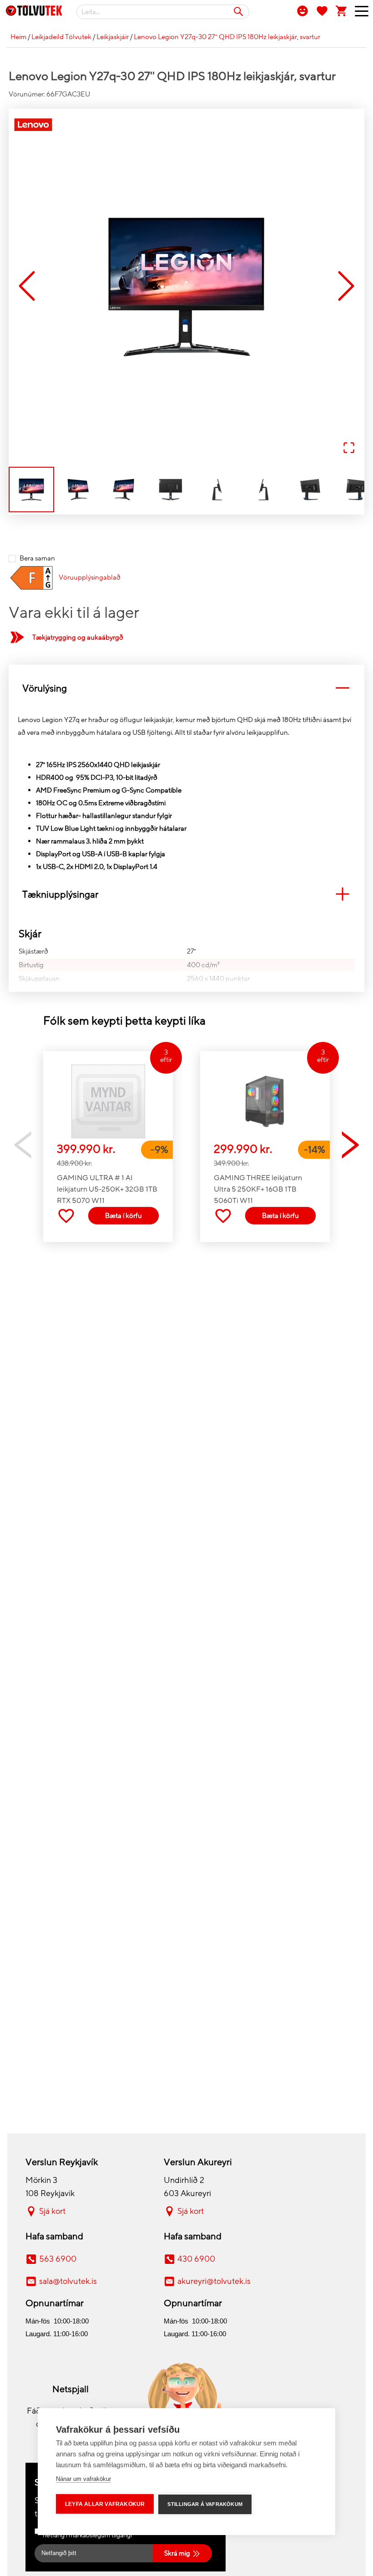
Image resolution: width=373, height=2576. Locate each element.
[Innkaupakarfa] (342, 10)
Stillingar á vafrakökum (205, 2504)
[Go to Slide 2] (78, 490)
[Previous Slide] (27, 287)
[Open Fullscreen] (349, 448)
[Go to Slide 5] (217, 490)
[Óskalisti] (322, 10)
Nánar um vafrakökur (83, 2479)
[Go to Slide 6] (263, 490)
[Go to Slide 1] (31, 490)
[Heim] (34, 12)
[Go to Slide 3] (124, 490)
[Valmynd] (358, 13)
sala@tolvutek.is (68, 2281)
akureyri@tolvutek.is (214, 2281)
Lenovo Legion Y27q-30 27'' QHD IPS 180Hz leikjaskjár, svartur (227, 37)
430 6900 (196, 2259)
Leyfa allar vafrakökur (105, 2504)
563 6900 (58, 2259)
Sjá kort (52, 2211)
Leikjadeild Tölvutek (61, 37)
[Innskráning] (302, 10)
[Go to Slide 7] (310, 490)
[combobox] (163, 12)
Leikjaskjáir (113, 37)
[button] (186, 287)
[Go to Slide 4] (171, 490)
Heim (18, 37)
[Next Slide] (346, 287)
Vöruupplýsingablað (90, 577)
